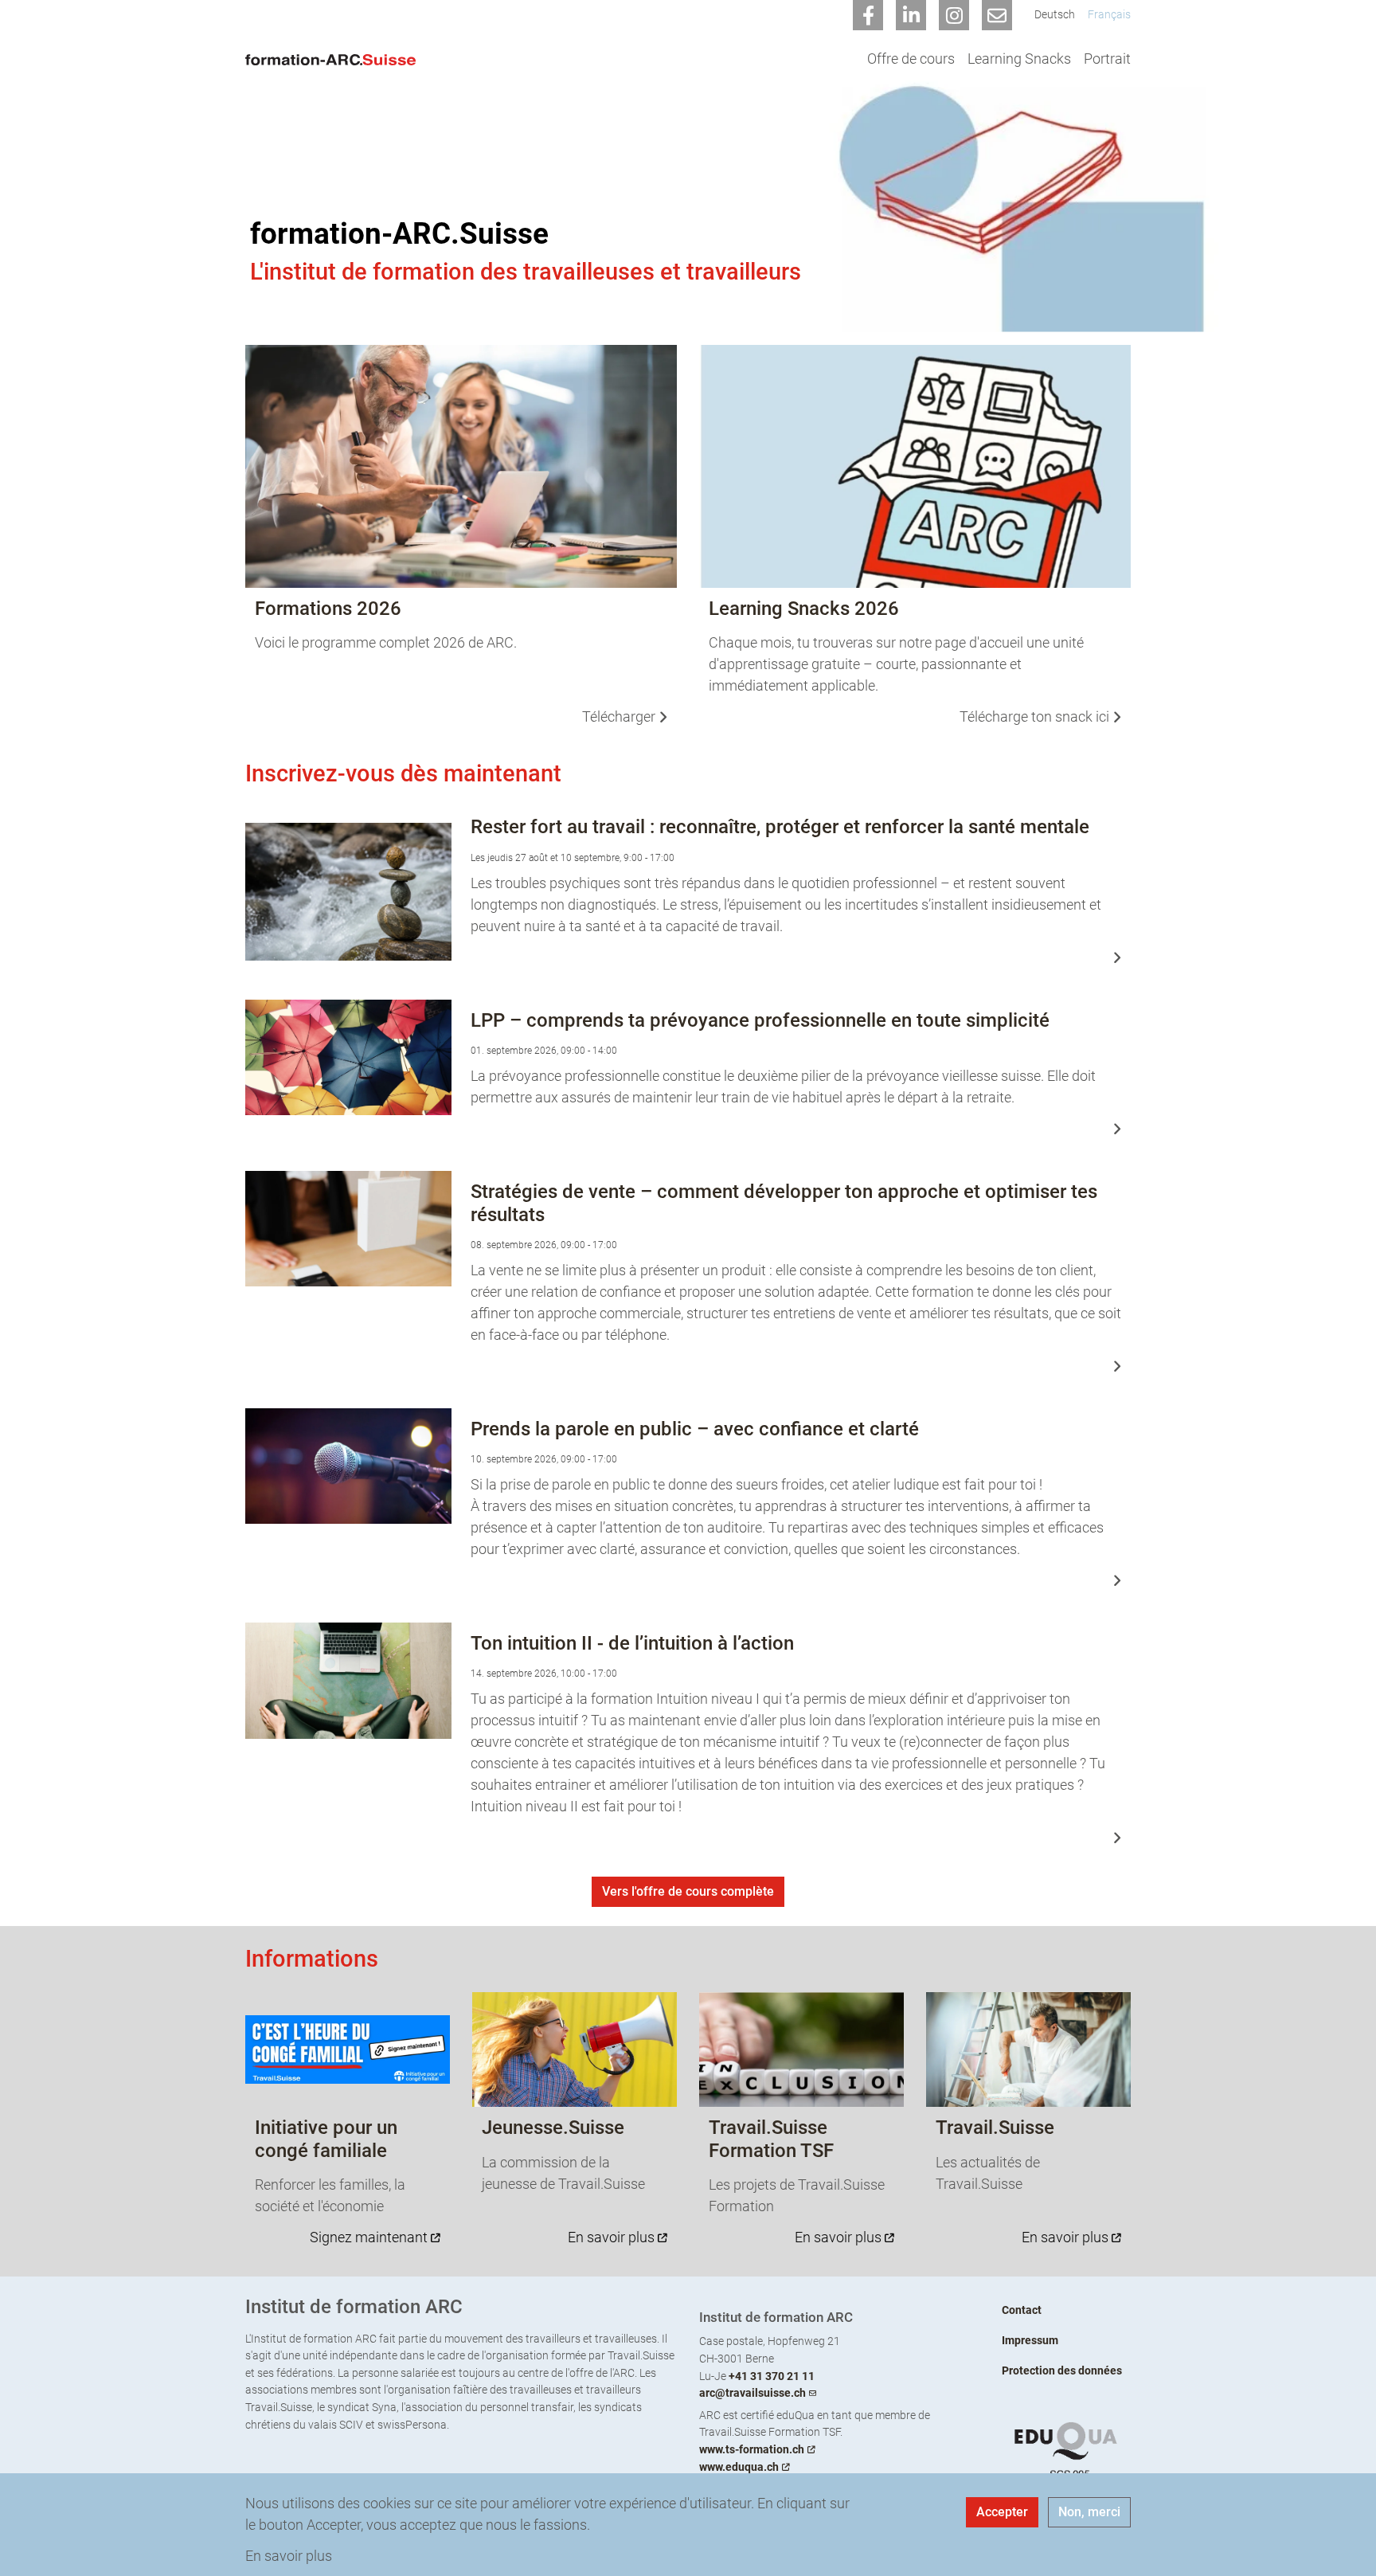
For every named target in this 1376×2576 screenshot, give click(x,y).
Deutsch (1055, 15)
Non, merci (1089, 2512)
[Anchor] (235, 774)
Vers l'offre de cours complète (688, 1891)
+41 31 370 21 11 (772, 2376)
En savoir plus (289, 2556)
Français (1109, 15)
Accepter (1002, 2512)
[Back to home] (334, 58)
